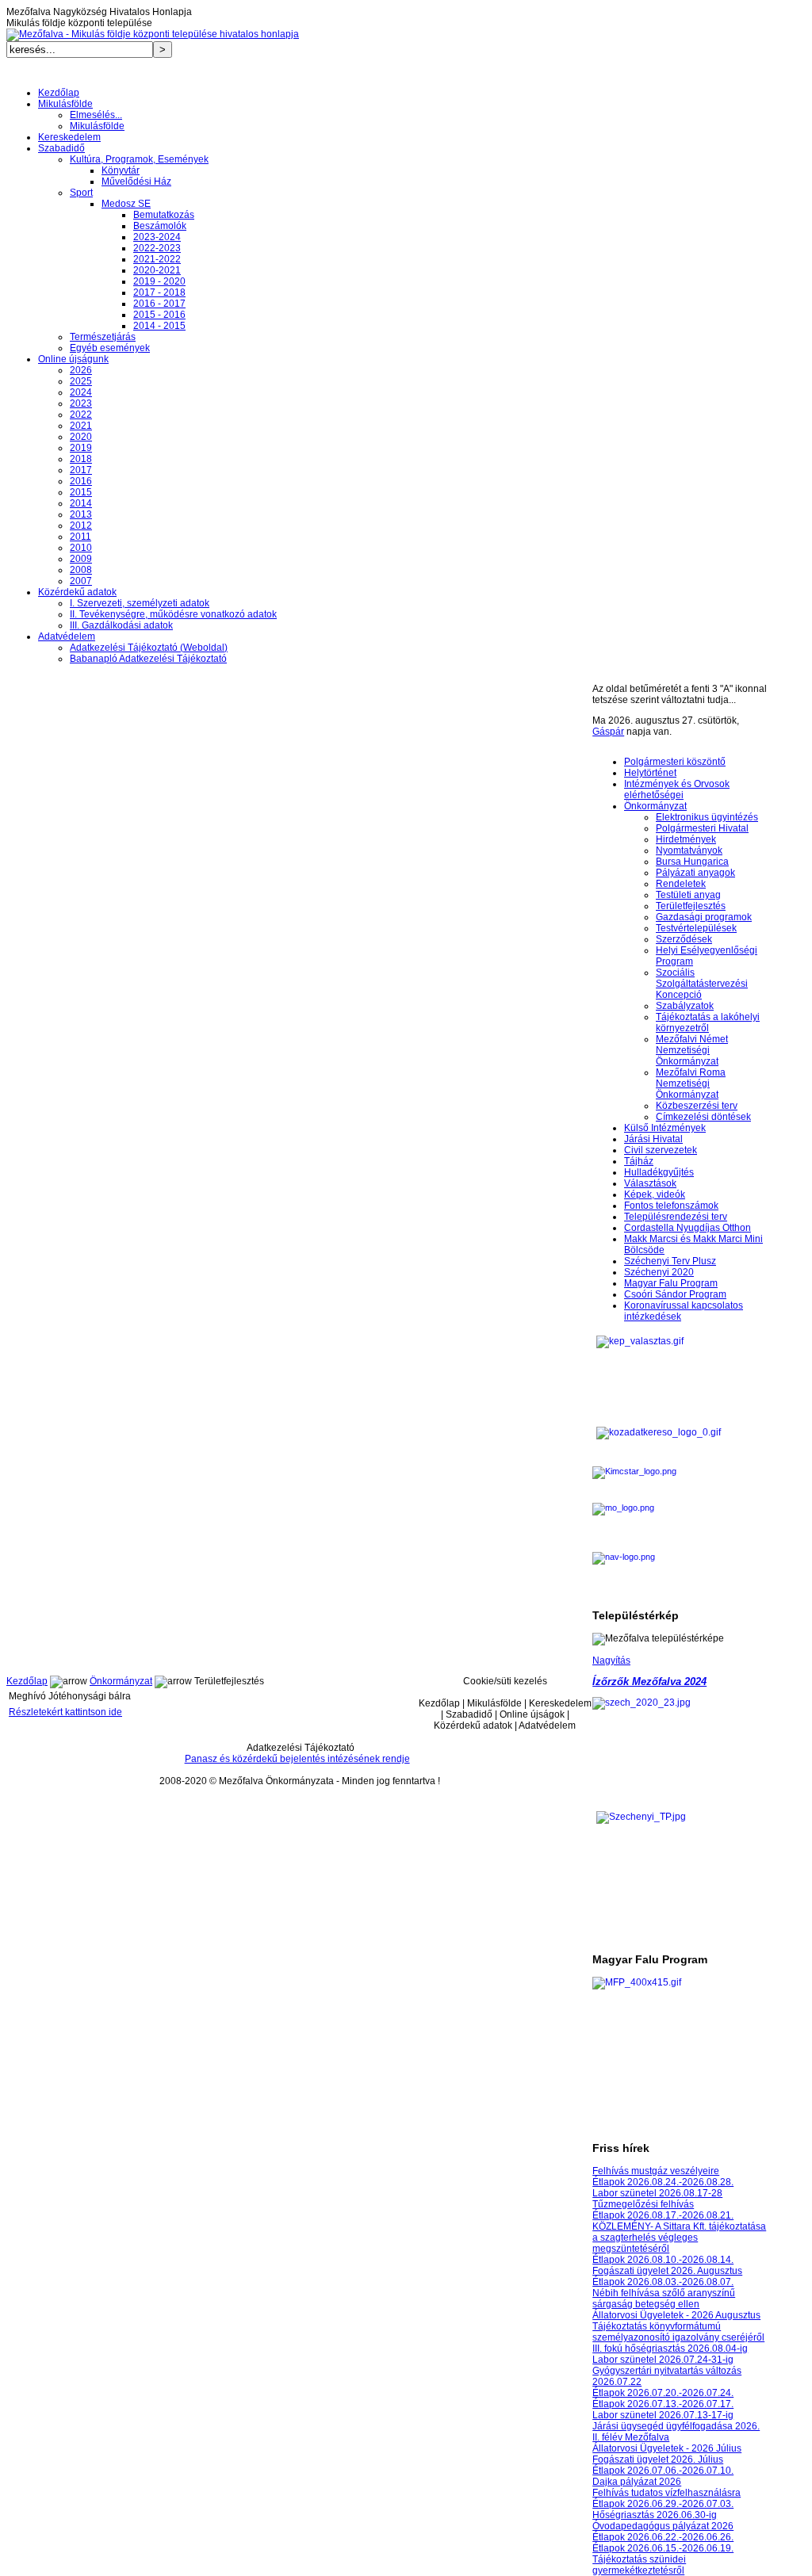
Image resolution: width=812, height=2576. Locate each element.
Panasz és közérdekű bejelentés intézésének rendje (297, 1759)
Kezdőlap (27, 1681)
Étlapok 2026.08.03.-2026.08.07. (663, 2282)
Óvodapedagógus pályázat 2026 (663, 2526)
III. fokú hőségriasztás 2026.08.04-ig (670, 2349)
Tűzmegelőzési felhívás (643, 2204)
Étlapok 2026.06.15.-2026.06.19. (663, 2548)
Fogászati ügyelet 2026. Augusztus (667, 2271)
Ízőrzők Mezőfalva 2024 (649, 1682)
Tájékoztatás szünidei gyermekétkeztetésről (639, 2565)
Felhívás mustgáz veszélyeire (656, 2171)
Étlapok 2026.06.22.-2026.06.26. (663, 2537)
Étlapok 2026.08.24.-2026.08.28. (663, 2182)
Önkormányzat (121, 1681)
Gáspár (608, 732)
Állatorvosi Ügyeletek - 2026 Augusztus (676, 2315)
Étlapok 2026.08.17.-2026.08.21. (663, 2215)
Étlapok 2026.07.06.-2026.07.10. (663, 2471)
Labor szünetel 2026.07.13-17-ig (663, 2415)
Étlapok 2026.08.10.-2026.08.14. (663, 2260)
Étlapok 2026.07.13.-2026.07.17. (663, 2404)
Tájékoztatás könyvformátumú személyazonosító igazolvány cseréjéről (678, 2332)
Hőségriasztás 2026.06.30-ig (655, 2515)
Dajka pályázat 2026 (637, 2482)
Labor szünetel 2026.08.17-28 (657, 2193)
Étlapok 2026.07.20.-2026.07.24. (663, 2393)
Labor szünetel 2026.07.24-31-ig (663, 2360)
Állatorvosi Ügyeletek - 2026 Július (667, 2448)
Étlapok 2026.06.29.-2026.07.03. (663, 2504)
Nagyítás (611, 1661)
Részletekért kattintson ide (65, 1712)
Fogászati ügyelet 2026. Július (658, 2459)
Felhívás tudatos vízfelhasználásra (666, 2493)
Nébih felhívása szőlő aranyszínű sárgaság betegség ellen (664, 2299)
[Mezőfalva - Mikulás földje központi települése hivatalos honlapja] (153, 34)
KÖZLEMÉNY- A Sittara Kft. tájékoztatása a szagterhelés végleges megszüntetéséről (679, 2238)
